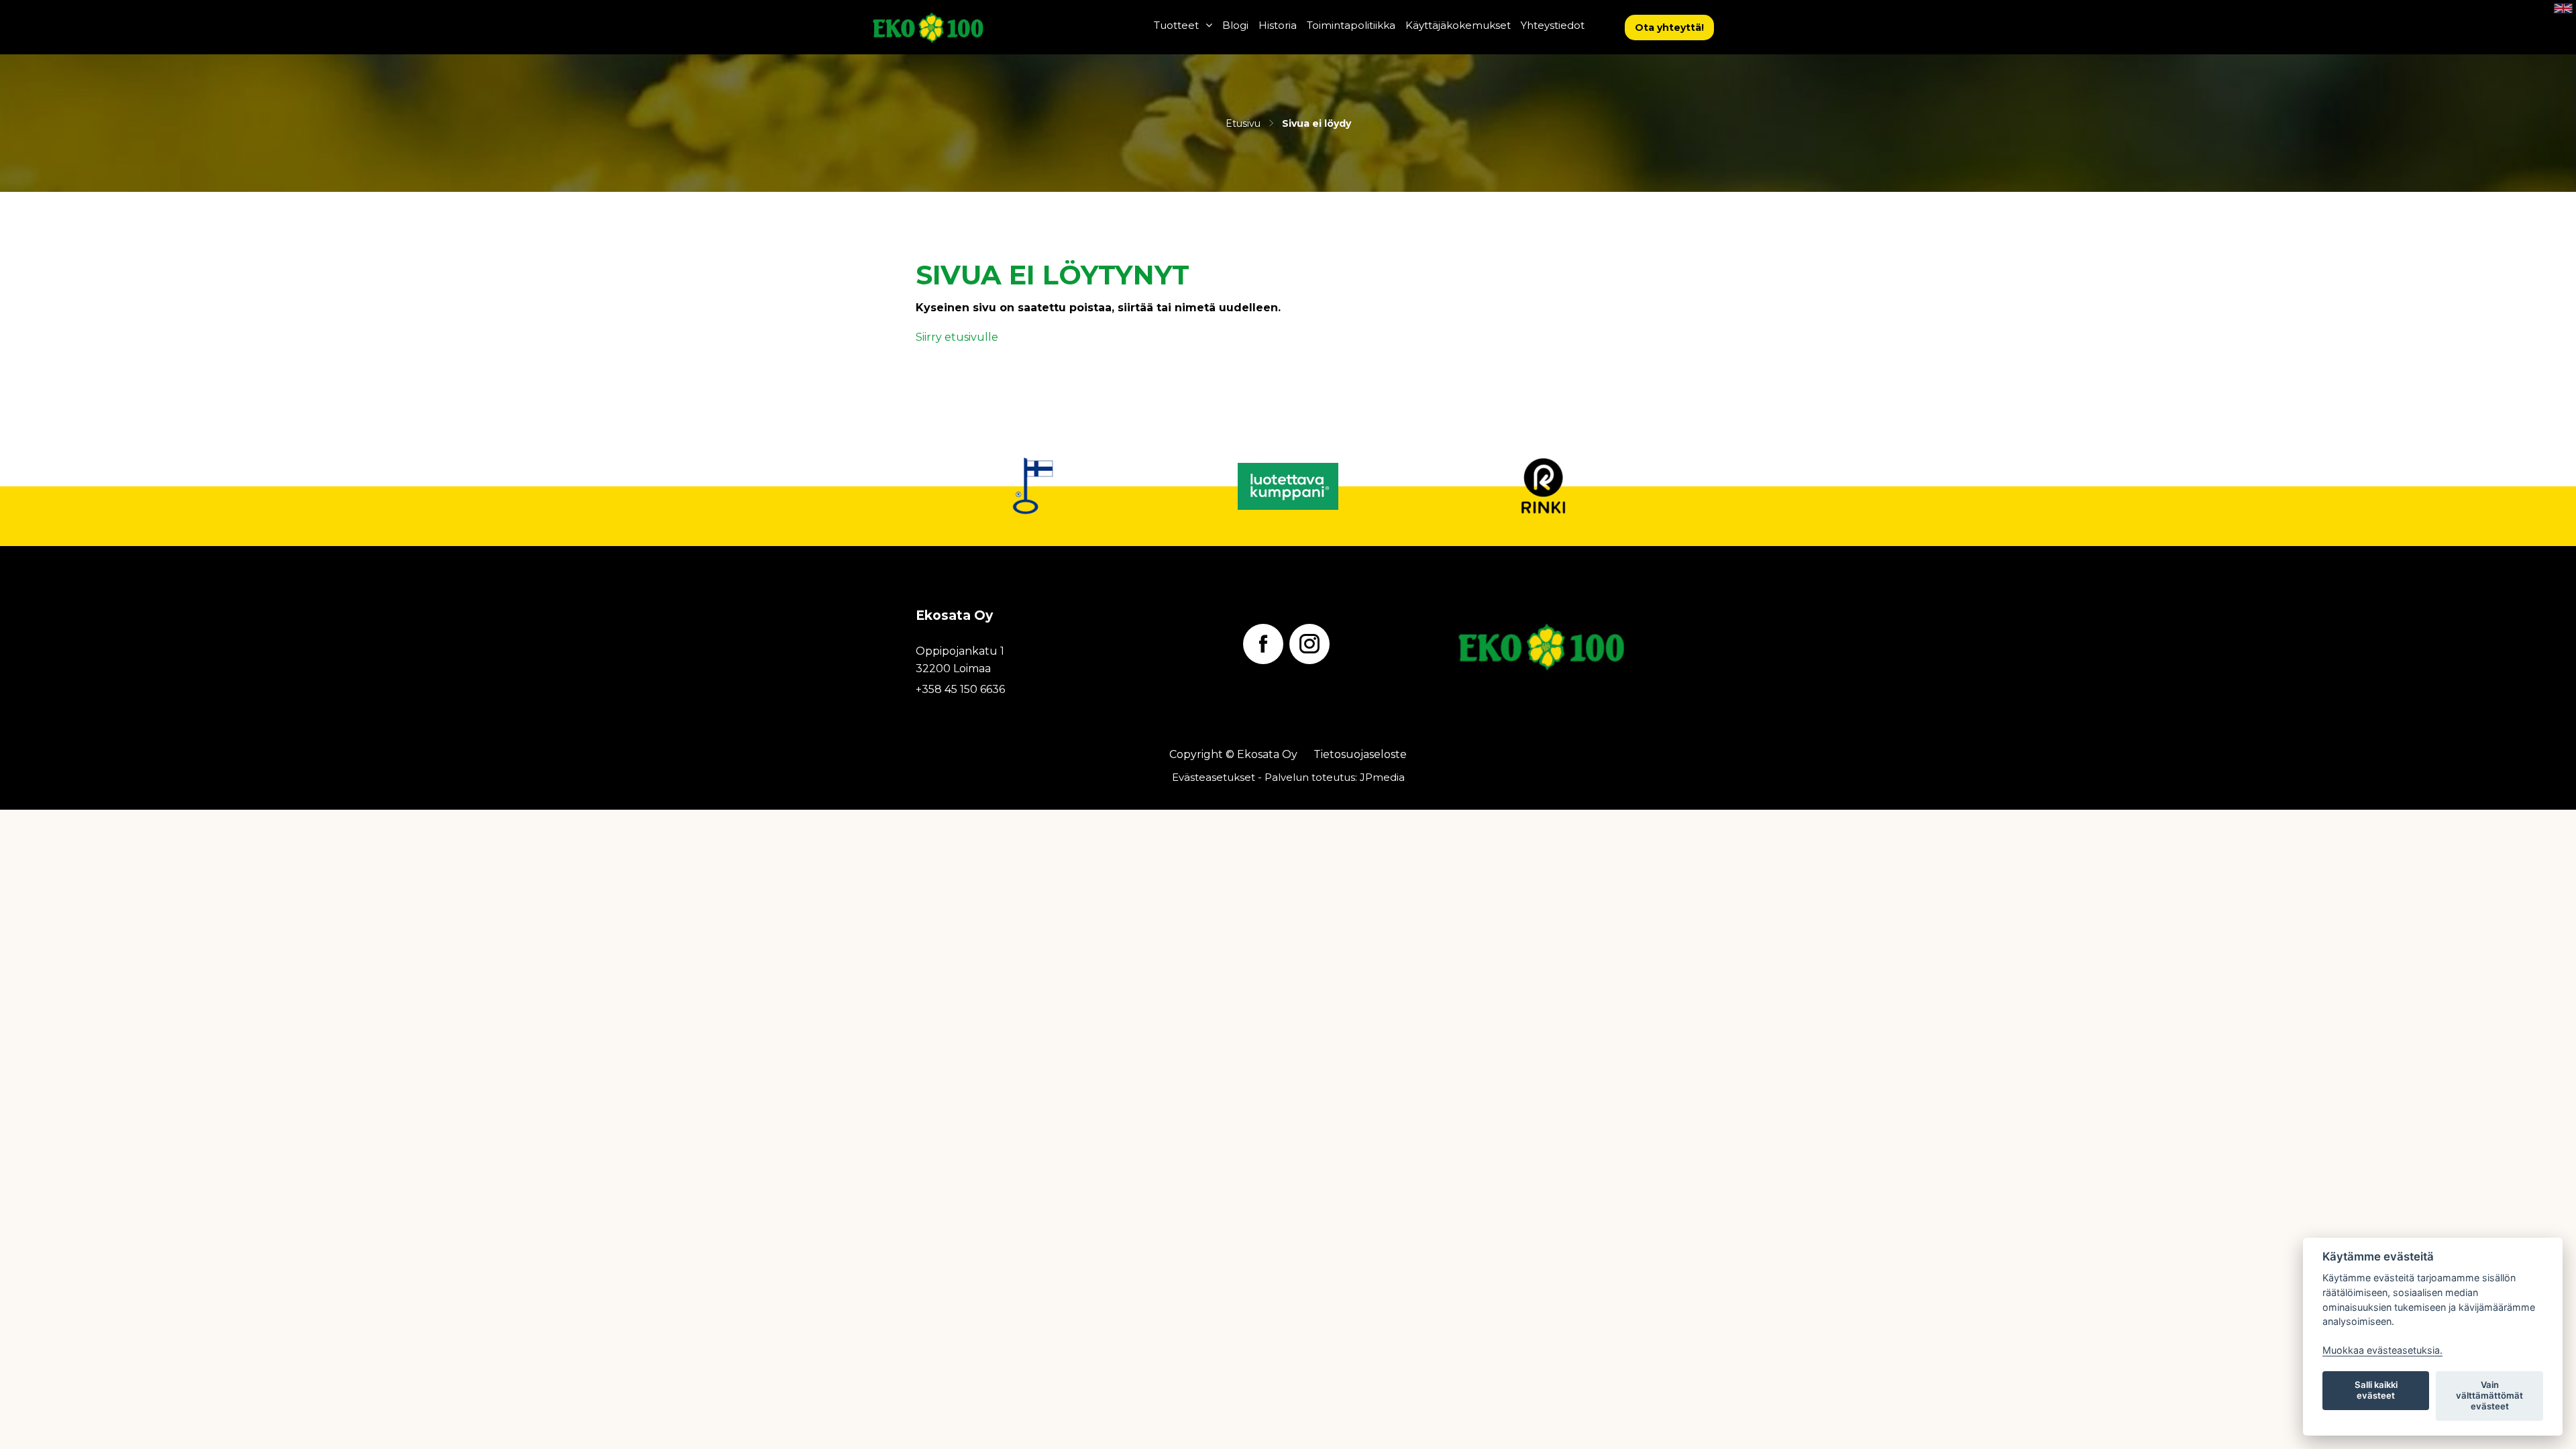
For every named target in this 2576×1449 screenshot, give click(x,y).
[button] (1669, 28)
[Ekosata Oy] (961, 27)
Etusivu (1243, 123)
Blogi (1235, 25)
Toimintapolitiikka (1351, 25)
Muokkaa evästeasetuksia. (2382, 1350)
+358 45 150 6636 (960, 689)
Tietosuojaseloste (1360, 754)
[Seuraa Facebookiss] (1263, 644)
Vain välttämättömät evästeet (2489, 1395)
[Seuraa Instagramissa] (1309, 644)
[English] (2563, 8)
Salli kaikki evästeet (2376, 1390)
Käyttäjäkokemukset (1458, 25)
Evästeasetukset (1214, 777)
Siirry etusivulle (957, 337)
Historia (1278, 25)
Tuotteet (1176, 25)
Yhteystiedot (1553, 25)
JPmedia (1382, 777)
